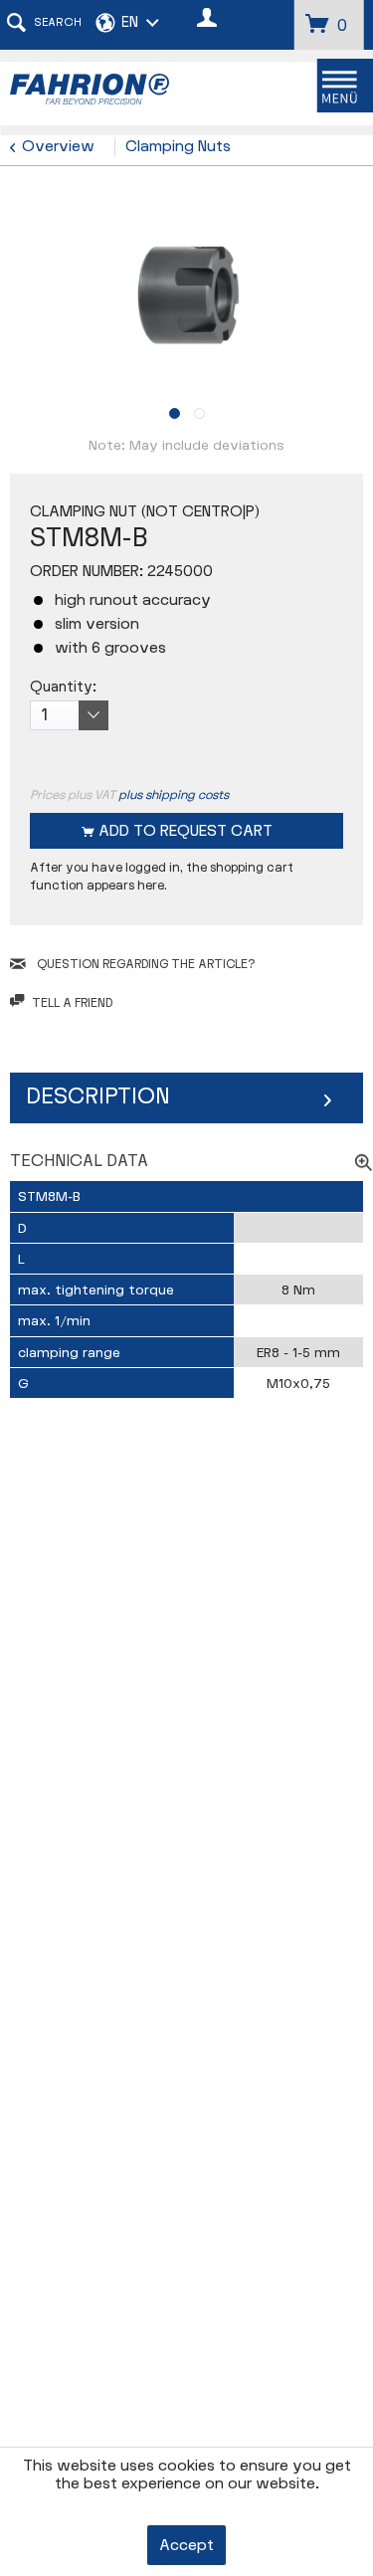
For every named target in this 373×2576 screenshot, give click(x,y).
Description (98, 1096)
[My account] (208, 20)
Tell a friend (72, 1003)
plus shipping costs (174, 795)
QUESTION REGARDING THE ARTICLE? (144, 964)
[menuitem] (44, 25)
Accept (186, 2546)
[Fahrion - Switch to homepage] (98, 89)
